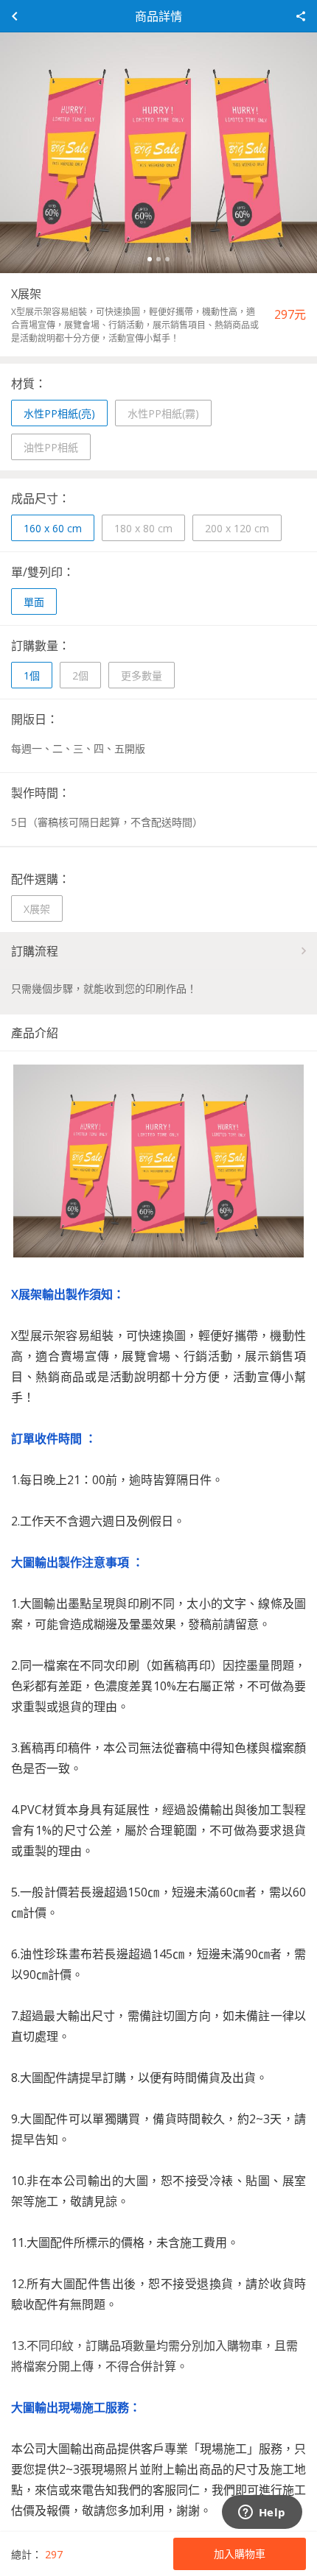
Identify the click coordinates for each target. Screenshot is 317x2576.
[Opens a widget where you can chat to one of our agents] (262, 2513)
